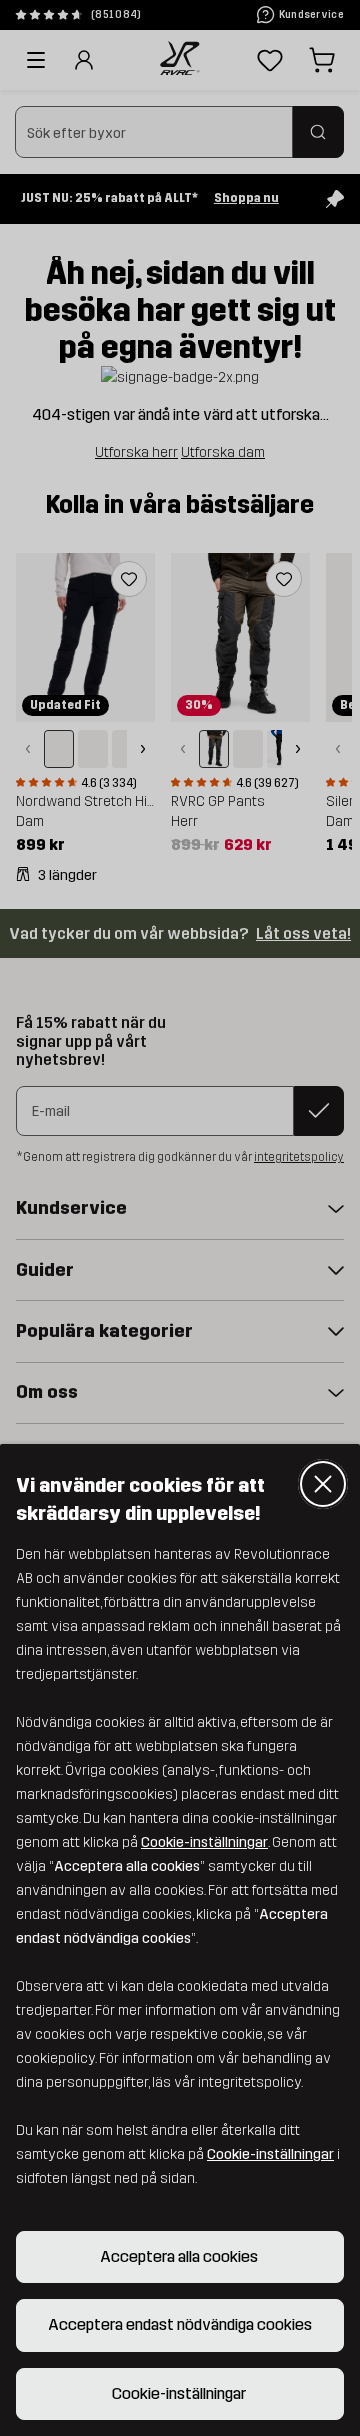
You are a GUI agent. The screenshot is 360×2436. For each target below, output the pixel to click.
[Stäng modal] (323, 1484)
